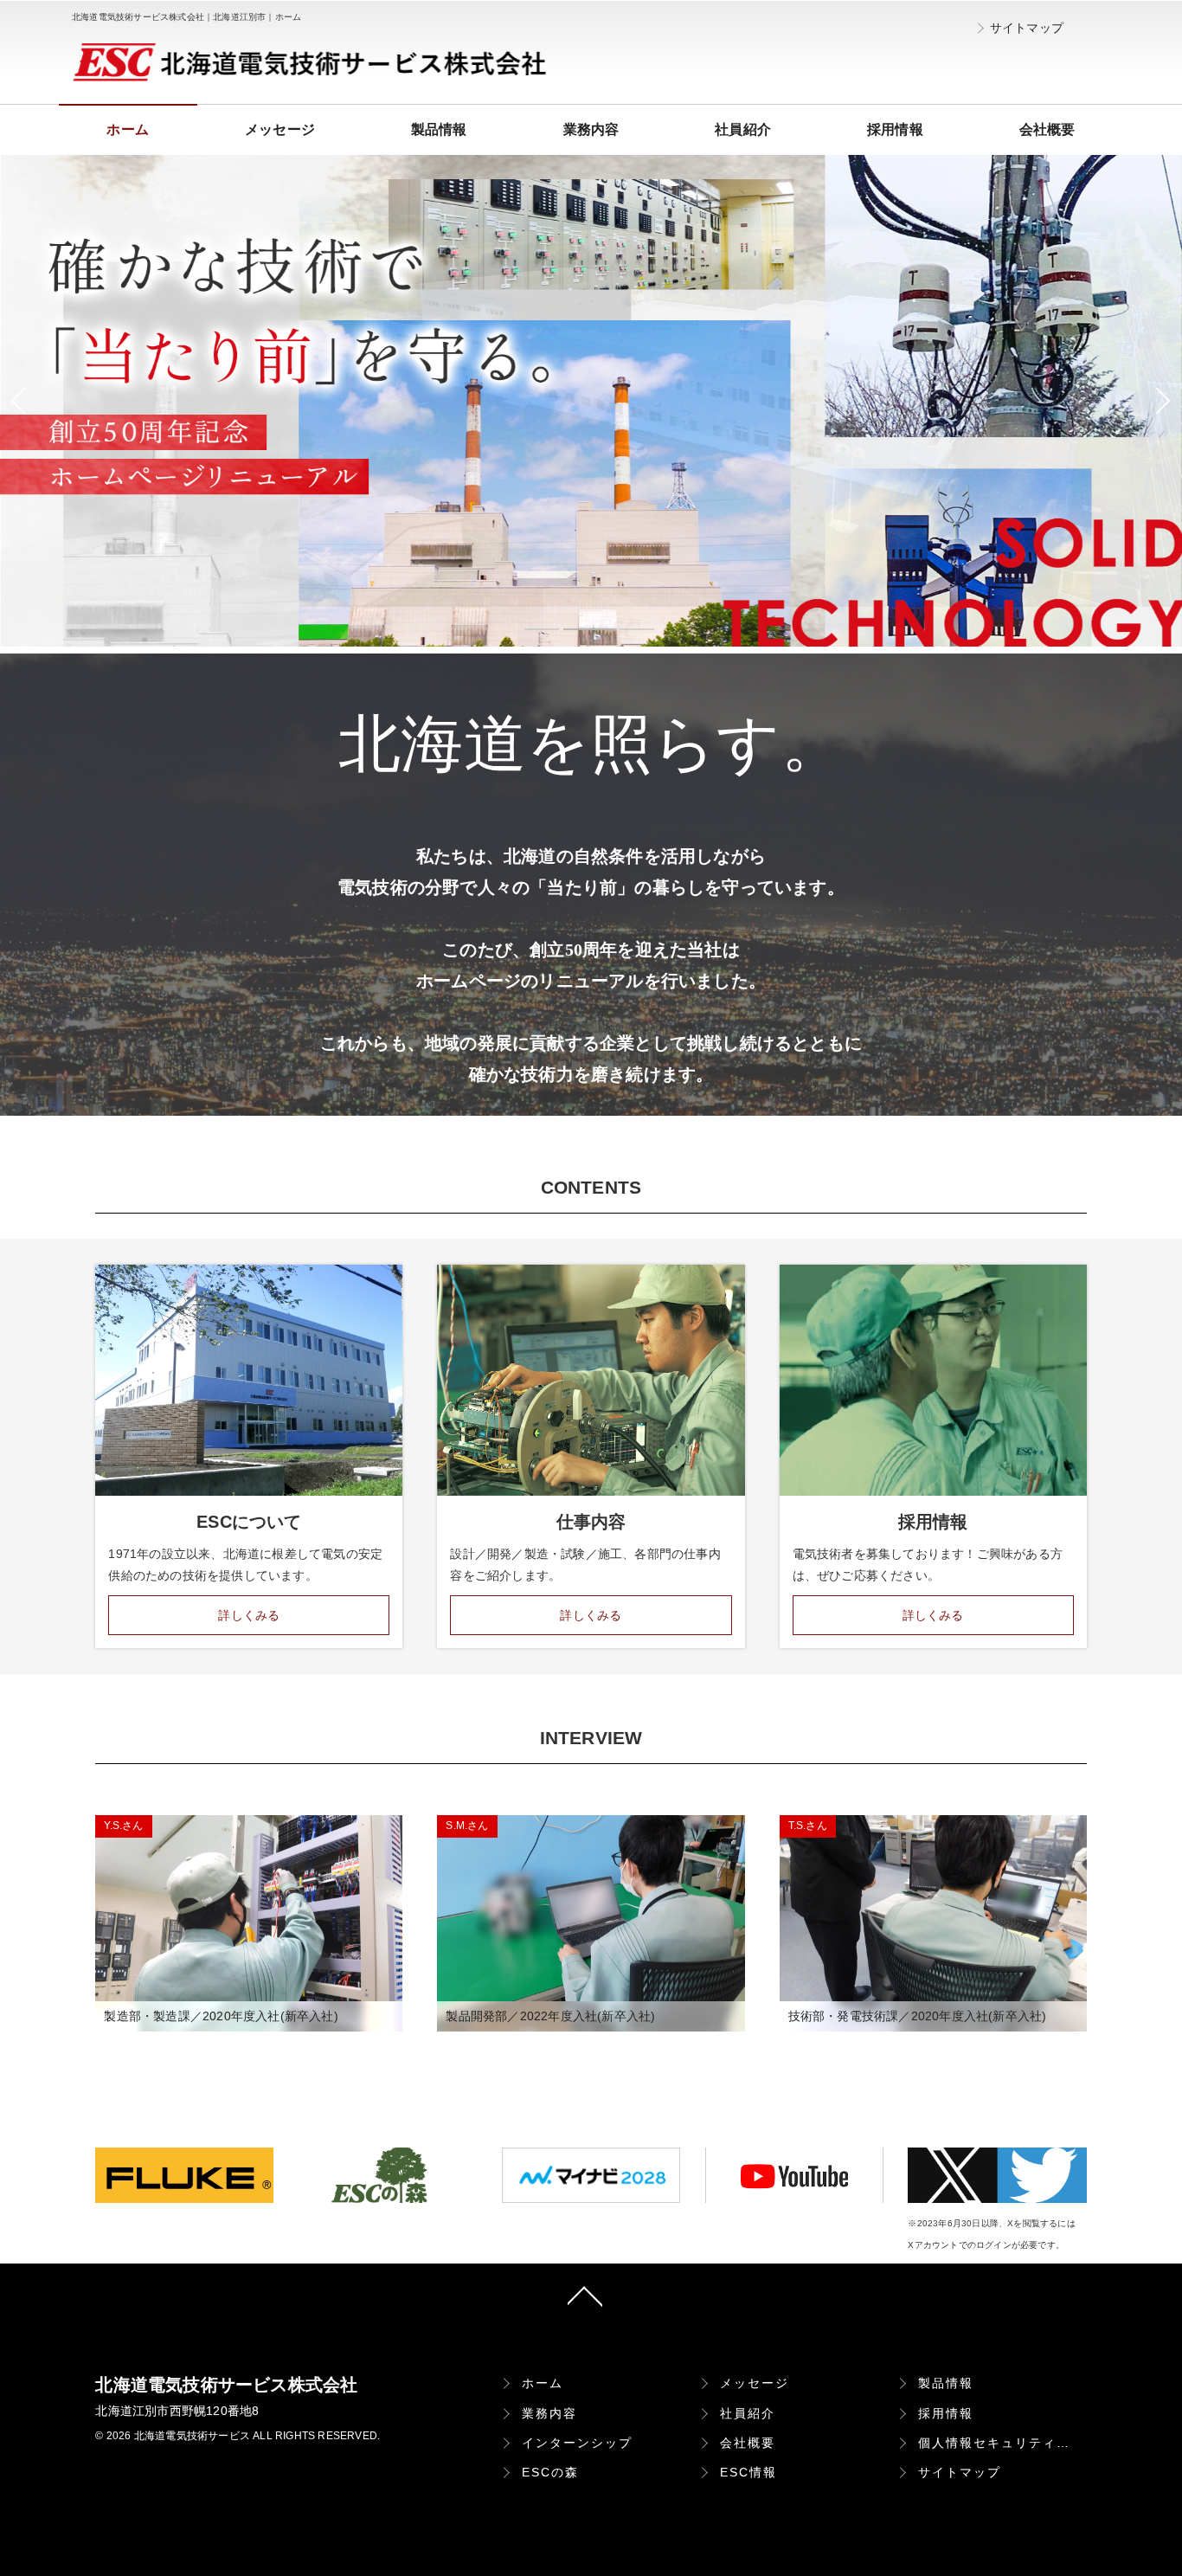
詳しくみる (249, 1615)
